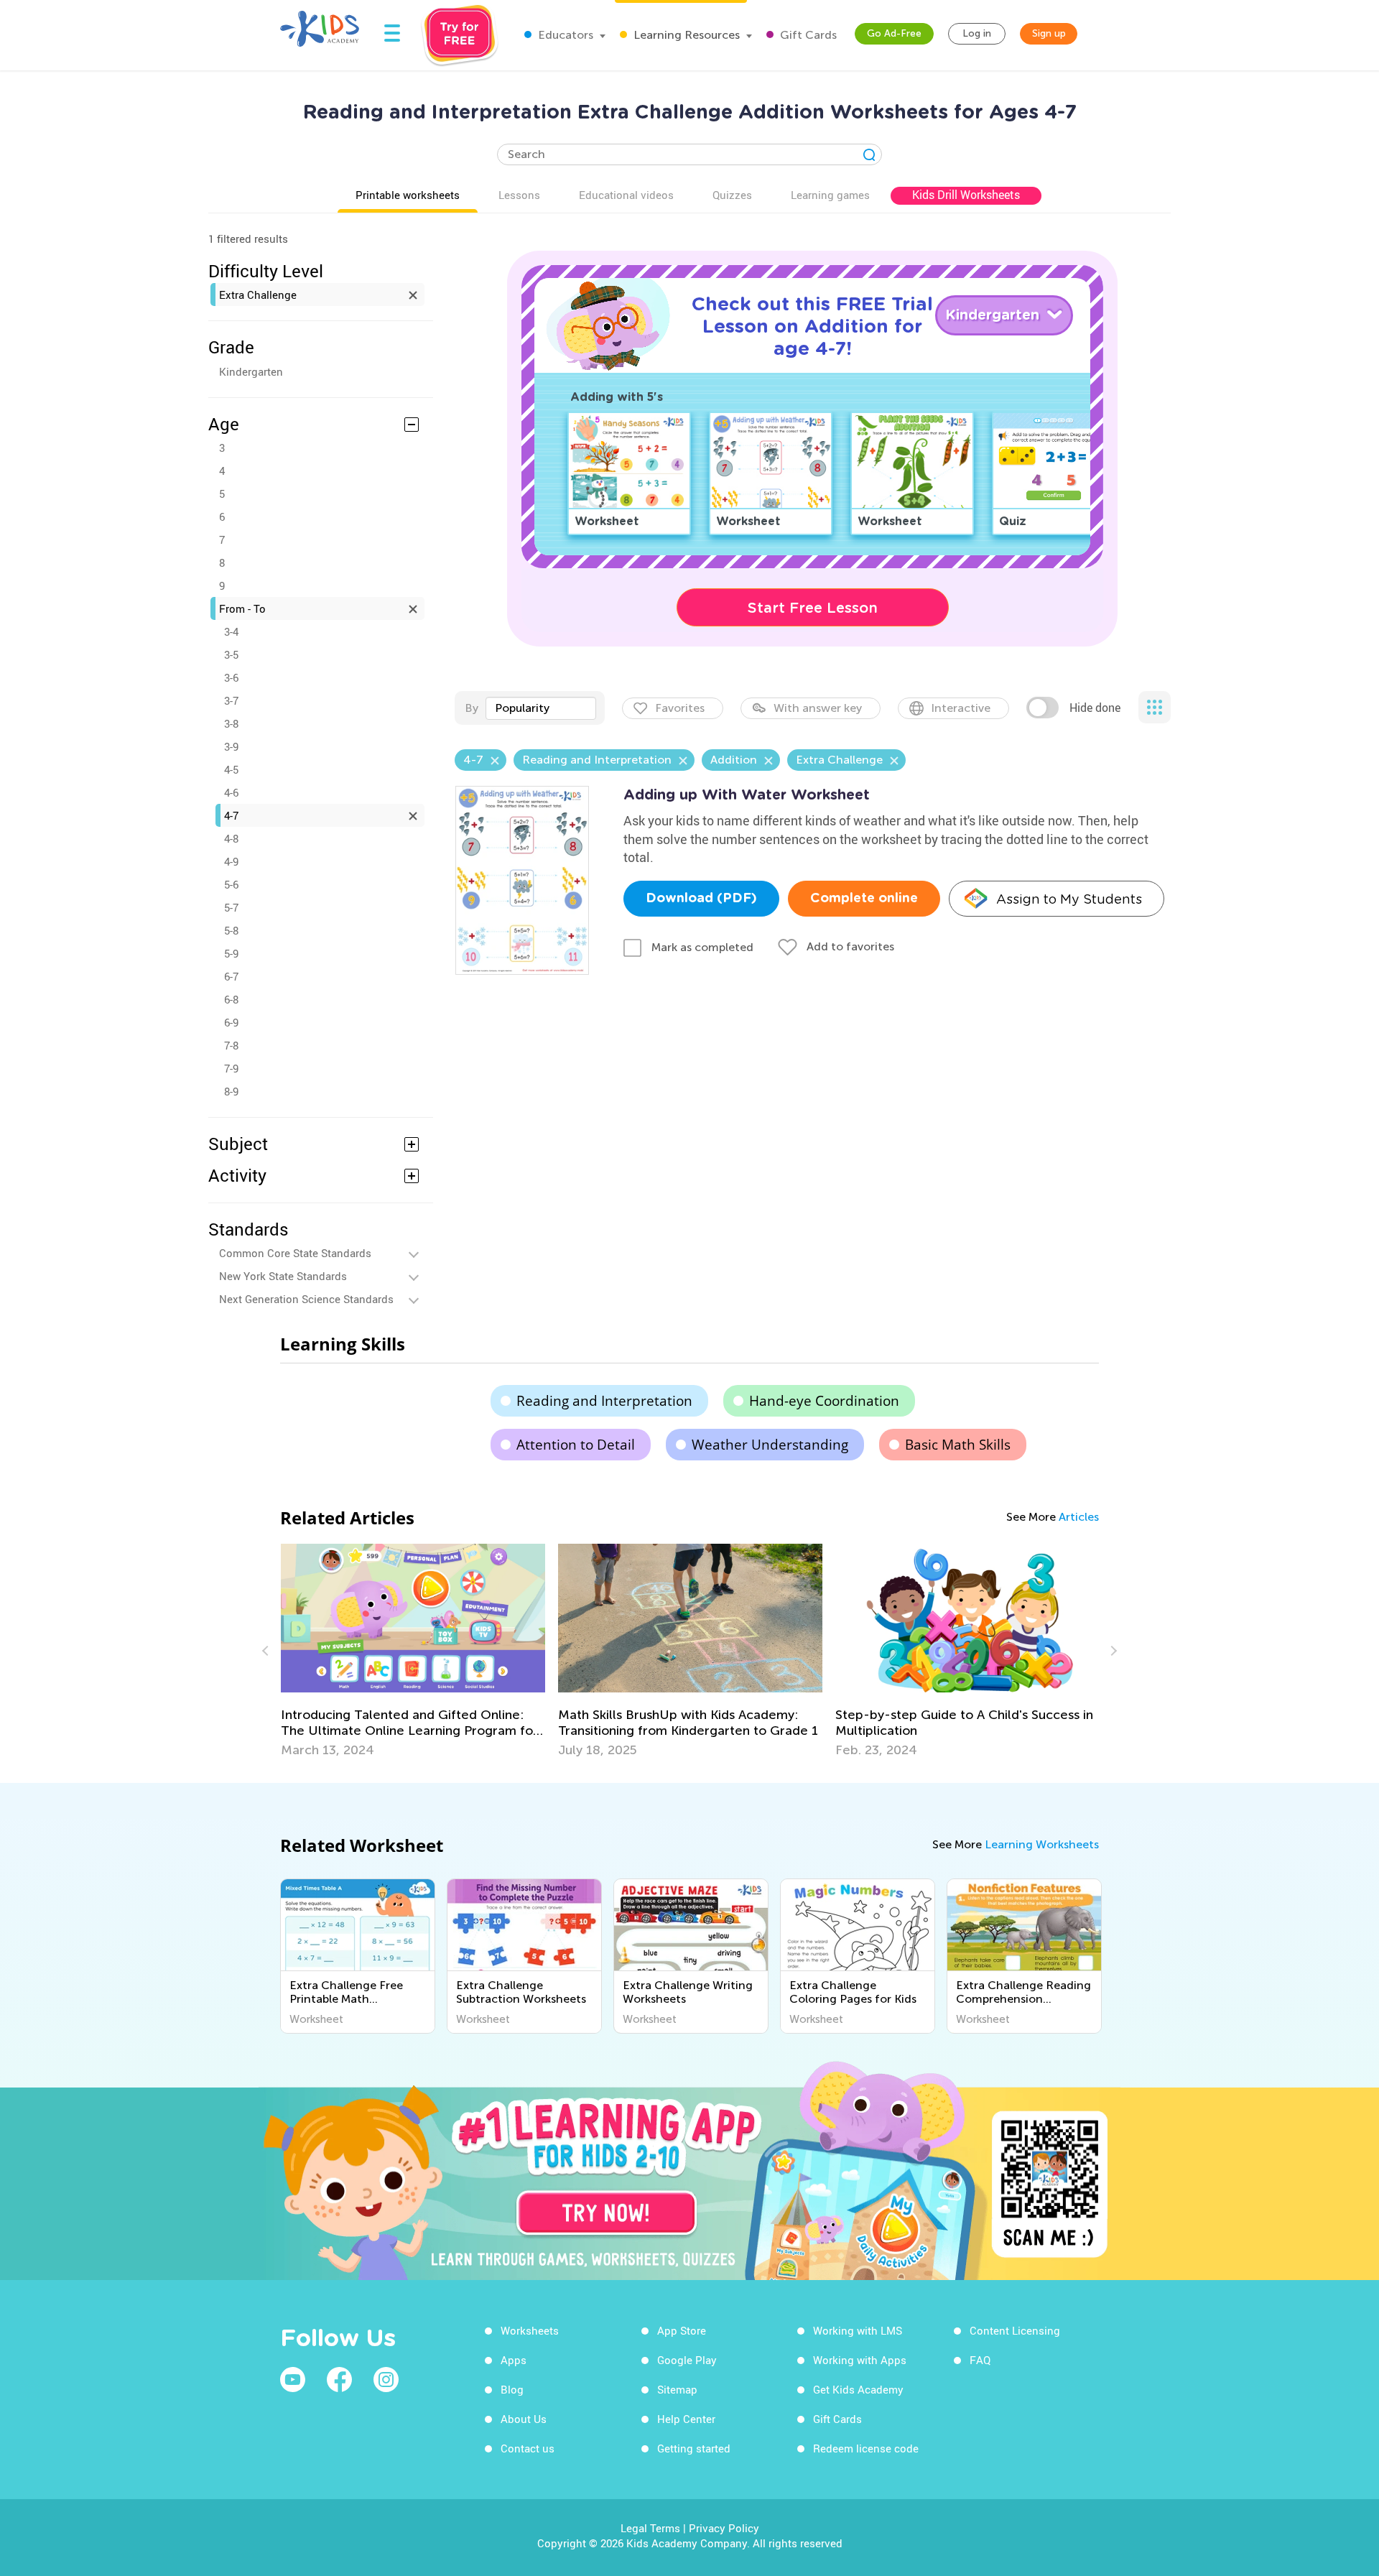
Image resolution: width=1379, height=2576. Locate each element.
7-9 (231, 1068)
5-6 (231, 884)
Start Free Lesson (813, 608)
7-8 (231, 1045)
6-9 (231, 1022)
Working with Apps (860, 2360)
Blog (512, 2389)
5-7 (231, 907)
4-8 (231, 838)
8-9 (231, 1091)
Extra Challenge (258, 295)
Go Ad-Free (894, 33)
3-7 (231, 700)
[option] (413, 1651)
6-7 (231, 976)
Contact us (528, 2448)
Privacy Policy (724, 2528)
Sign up (1049, 33)
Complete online (864, 899)
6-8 (231, 999)
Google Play (687, 2360)
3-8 (231, 723)
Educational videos (626, 195)
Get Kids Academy (858, 2389)
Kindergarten (251, 371)
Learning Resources (685, 35)
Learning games (830, 195)
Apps (514, 2360)
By (472, 708)
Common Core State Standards (295, 1253)
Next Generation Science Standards (306, 1299)
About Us (524, 2419)
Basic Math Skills (958, 1445)
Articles (1079, 1517)
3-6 (231, 677)
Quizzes (732, 195)
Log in (977, 33)
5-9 (231, 953)
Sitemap (677, 2389)
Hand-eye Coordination (824, 1401)
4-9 (231, 861)
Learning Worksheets (1042, 1844)
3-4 (231, 631)
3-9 (231, 746)
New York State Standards (283, 1276)
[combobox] (541, 708)
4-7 (231, 815)
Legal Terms (650, 2528)
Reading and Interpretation (604, 1401)
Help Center (686, 2419)
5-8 (231, 930)
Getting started (694, 2448)
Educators (564, 35)
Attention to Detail (576, 1445)
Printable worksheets (408, 195)
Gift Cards (807, 35)
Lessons (519, 195)
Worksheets (530, 2330)
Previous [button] (267, 1651)
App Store (682, 2330)
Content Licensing (1015, 2330)
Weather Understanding (770, 1445)
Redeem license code (866, 2448)
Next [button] (1112, 1651)
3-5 (231, 654)
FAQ (980, 2360)
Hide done (1095, 708)
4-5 (231, 769)
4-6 (231, 792)
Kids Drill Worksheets (966, 195)
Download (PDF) (701, 899)
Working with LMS (858, 2330)
